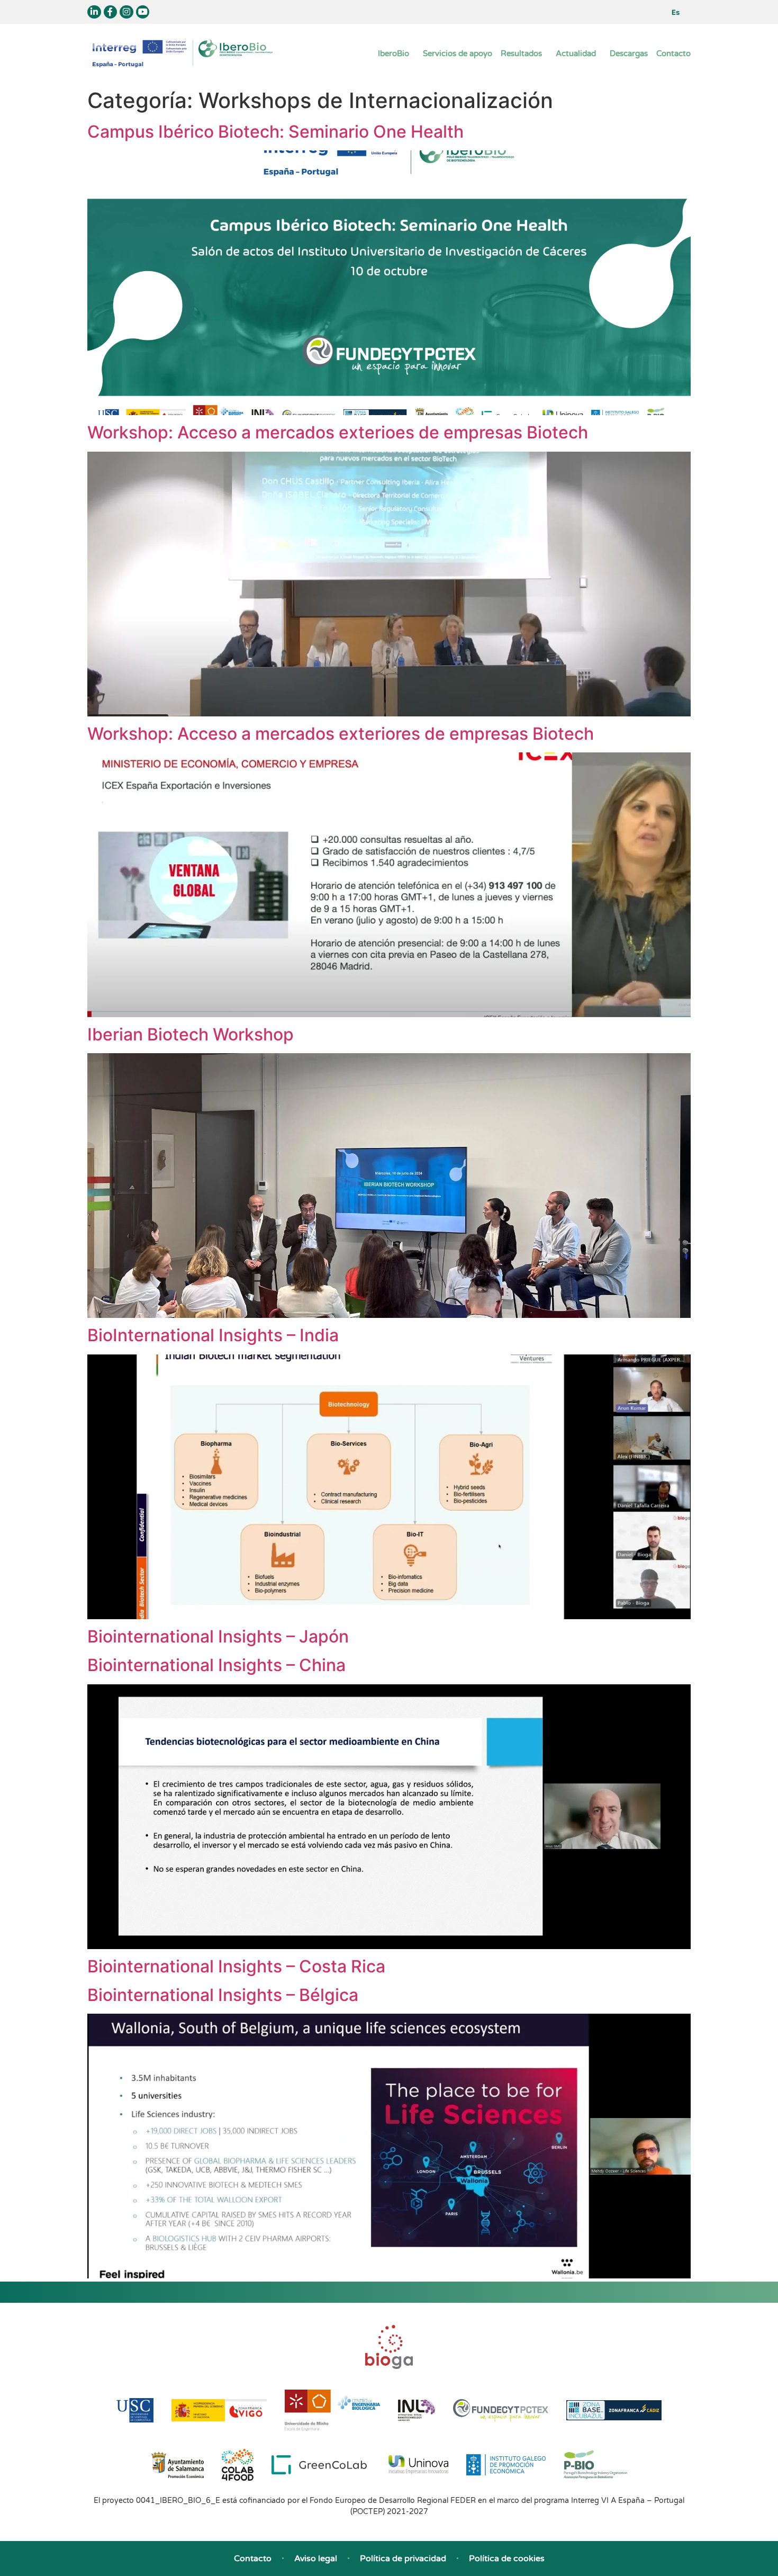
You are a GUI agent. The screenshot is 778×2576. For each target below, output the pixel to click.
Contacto (673, 53)
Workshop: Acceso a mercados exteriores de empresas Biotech (341, 734)
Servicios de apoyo (458, 53)
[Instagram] (126, 12)
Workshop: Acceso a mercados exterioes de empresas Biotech (338, 432)
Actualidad (576, 53)
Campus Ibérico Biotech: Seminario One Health (275, 132)
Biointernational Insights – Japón (218, 1636)
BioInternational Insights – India (213, 1335)
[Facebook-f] (111, 12)
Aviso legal (316, 2559)
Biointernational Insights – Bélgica (223, 1995)
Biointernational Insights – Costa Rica (236, 1966)
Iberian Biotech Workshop (191, 1034)
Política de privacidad (403, 2559)
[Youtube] (143, 12)
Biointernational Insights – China (216, 1665)
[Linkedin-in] (94, 12)
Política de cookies (507, 2559)
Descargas (629, 53)
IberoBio (393, 53)
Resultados (521, 53)
